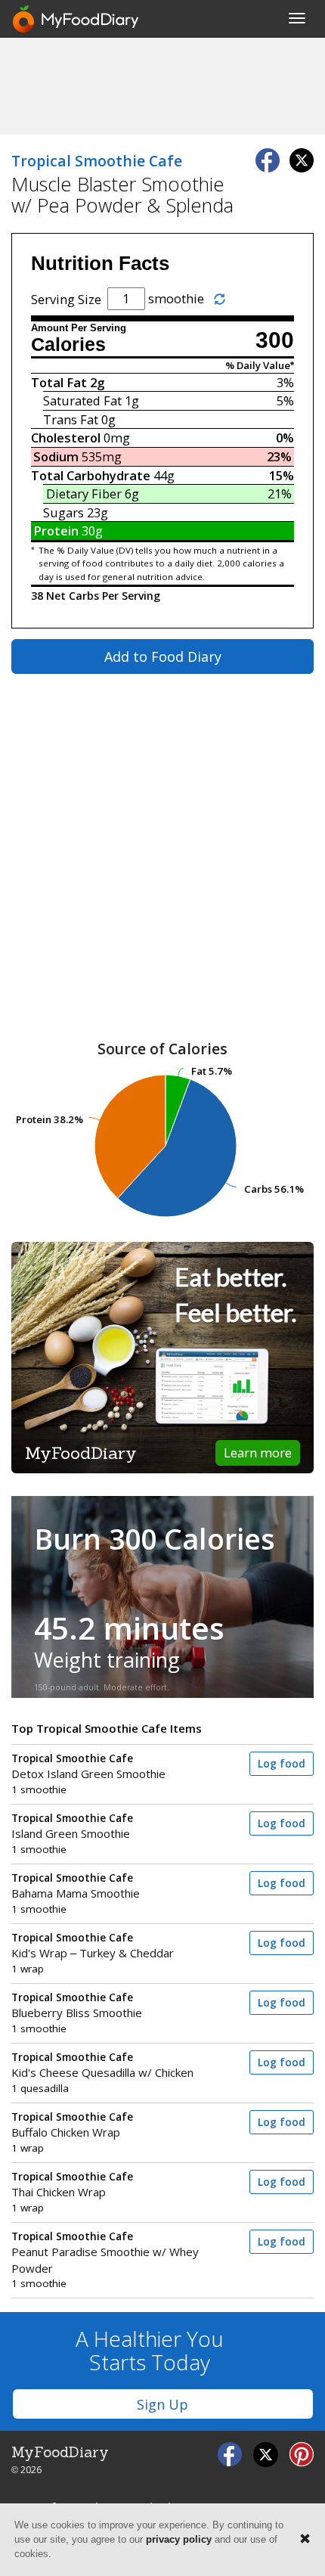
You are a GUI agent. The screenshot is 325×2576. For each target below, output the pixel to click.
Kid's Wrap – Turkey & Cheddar (93, 1946)
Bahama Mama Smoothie (76, 1886)
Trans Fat (71, 419)
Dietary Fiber (84, 493)
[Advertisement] (162, 85)
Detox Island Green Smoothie (88, 1766)
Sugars (63, 512)
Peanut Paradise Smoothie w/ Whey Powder (105, 2253)
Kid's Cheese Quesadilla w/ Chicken (102, 2065)
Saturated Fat (82, 400)
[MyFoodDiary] (76, 19)
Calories (68, 345)
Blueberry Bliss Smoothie (77, 2005)
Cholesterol (66, 438)
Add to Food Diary (163, 656)
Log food (282, 1764)
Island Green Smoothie (72, 1826)
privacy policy (179, 2539)
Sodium (56, 456)
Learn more (258, 1452)
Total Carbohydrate (91, 475)
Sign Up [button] (162, 2404)
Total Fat (59, 382)
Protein (56, 531)
